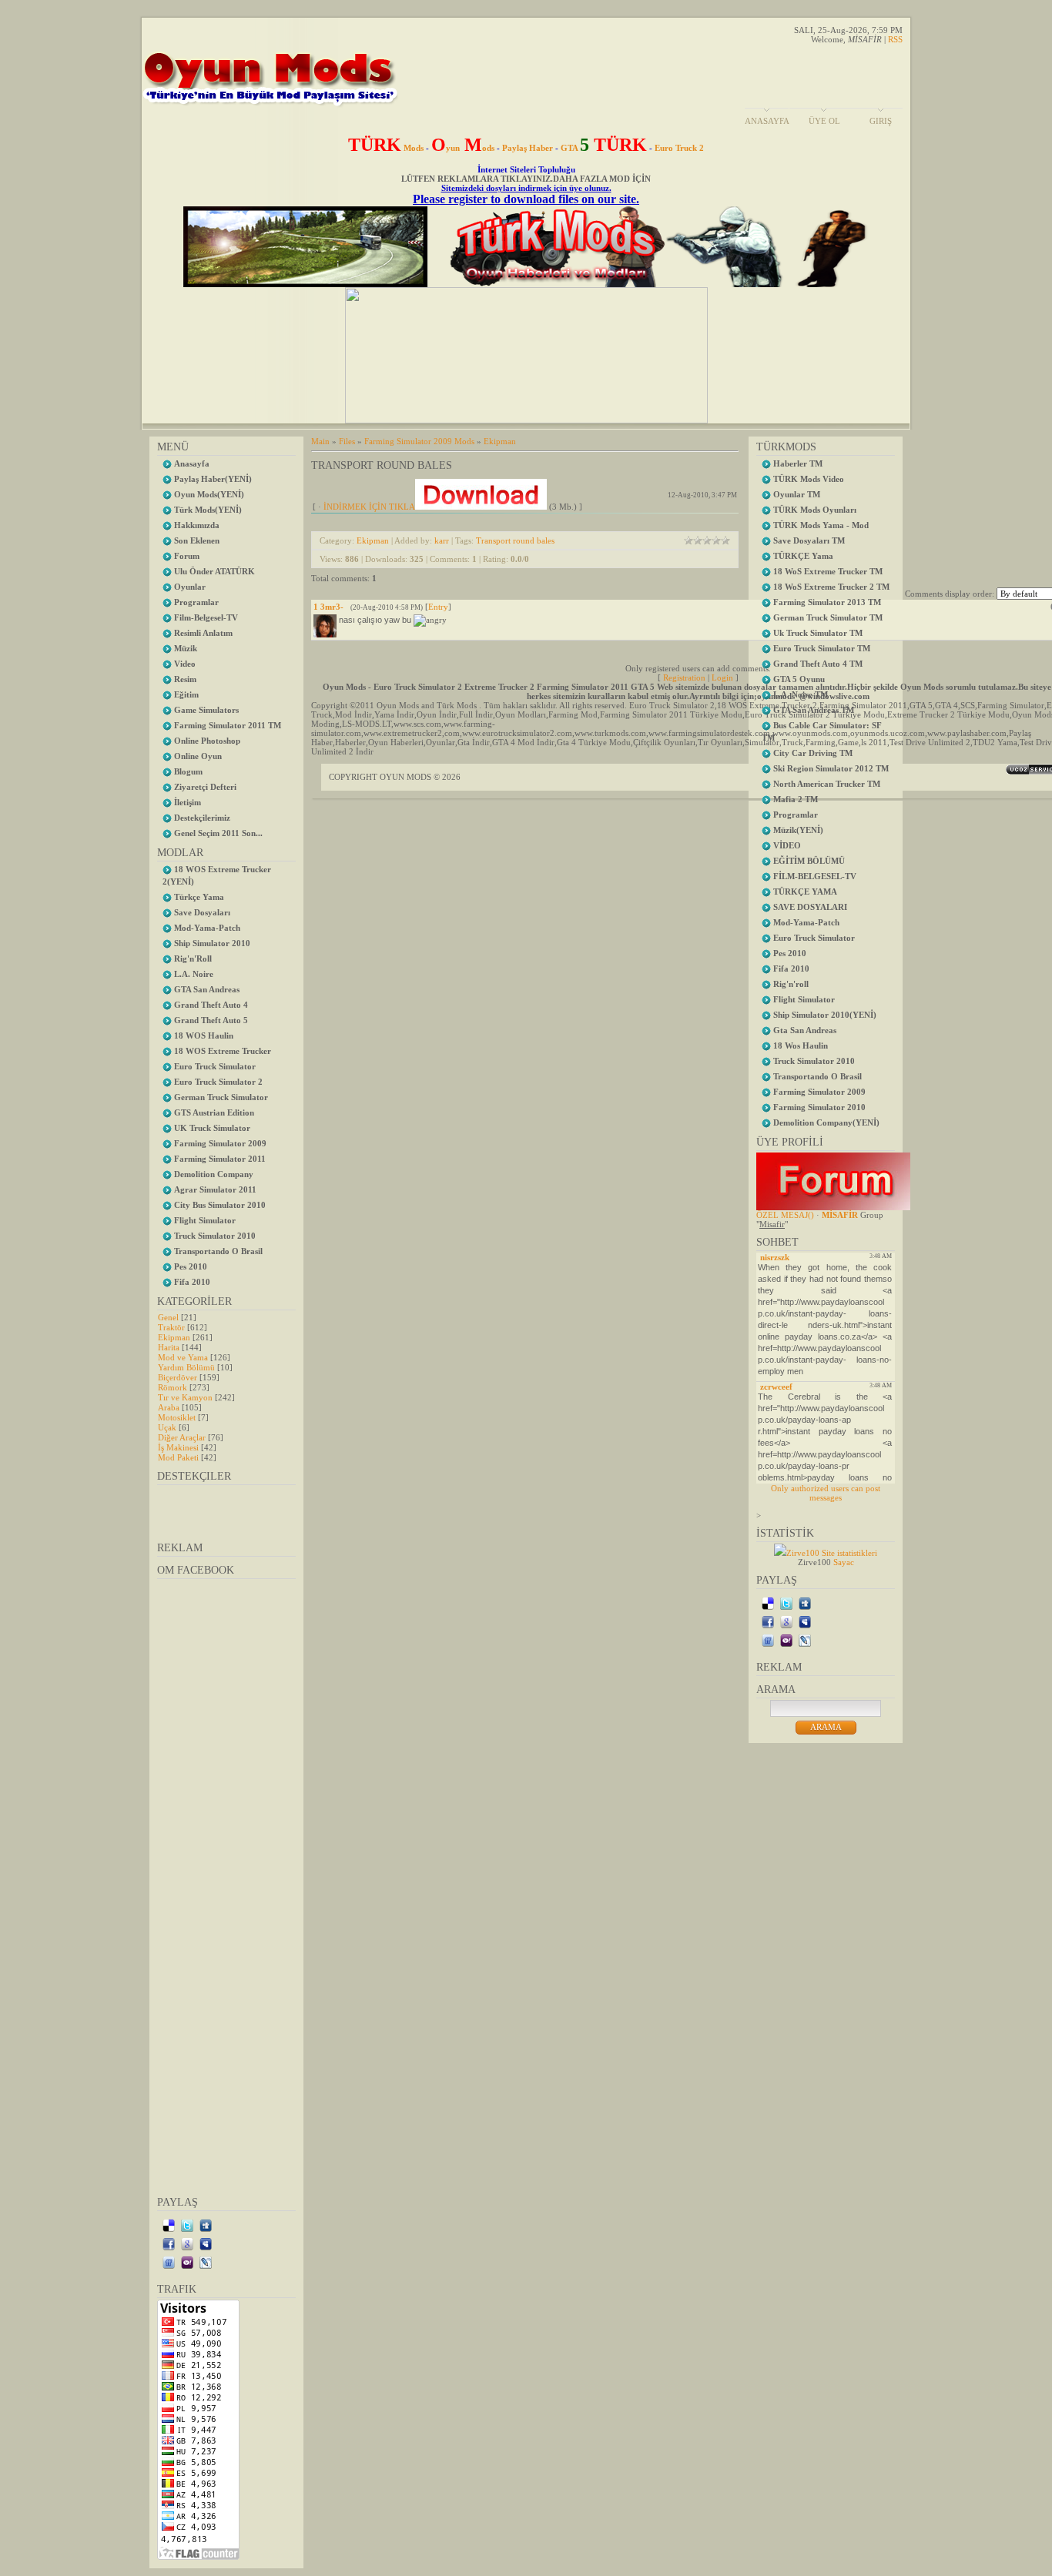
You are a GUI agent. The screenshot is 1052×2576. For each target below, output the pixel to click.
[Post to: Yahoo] (187, 2262)
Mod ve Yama (183, 1357)
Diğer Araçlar (182, 1437)
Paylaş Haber (528, 148)
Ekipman (174, 1337)
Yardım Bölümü (186, 1367)
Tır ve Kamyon (185, 1397)
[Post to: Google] (187, 2243)
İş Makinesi (178, 1447)
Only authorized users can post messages (826, 1493)
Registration (684, 677)
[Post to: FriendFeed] (169, 2262)
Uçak (167, 1427)
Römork (173, 1387)
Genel (168, 1317)
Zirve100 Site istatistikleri (832, 1553)
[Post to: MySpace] (206, 2243)
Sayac (844, 1562)
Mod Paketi (178, 1457)
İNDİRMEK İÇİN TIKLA (369, 507)
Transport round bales (515, 540)
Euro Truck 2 (679, 148)
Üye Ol (824, 121)
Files (347, 441)
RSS (895, 39)
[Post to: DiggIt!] (206, 2225)
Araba (169, 1407)
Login (722, 677)
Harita (169, 1347)
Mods (386, 148)
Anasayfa (767, 121)
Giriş (881, 121)
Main (320, 441)
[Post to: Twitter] (187, 2225)
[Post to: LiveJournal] (206, 2262)
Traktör (171, 1327)
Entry (438, 607)
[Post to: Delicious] (169, 2225)
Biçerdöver (178, 1377)
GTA (604, 148)
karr (442, 540)
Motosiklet (177, 1417)
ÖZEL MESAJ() (785, 1215)
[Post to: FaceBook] (169, 2243)
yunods (463, 148)
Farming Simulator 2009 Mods (419, 441)
